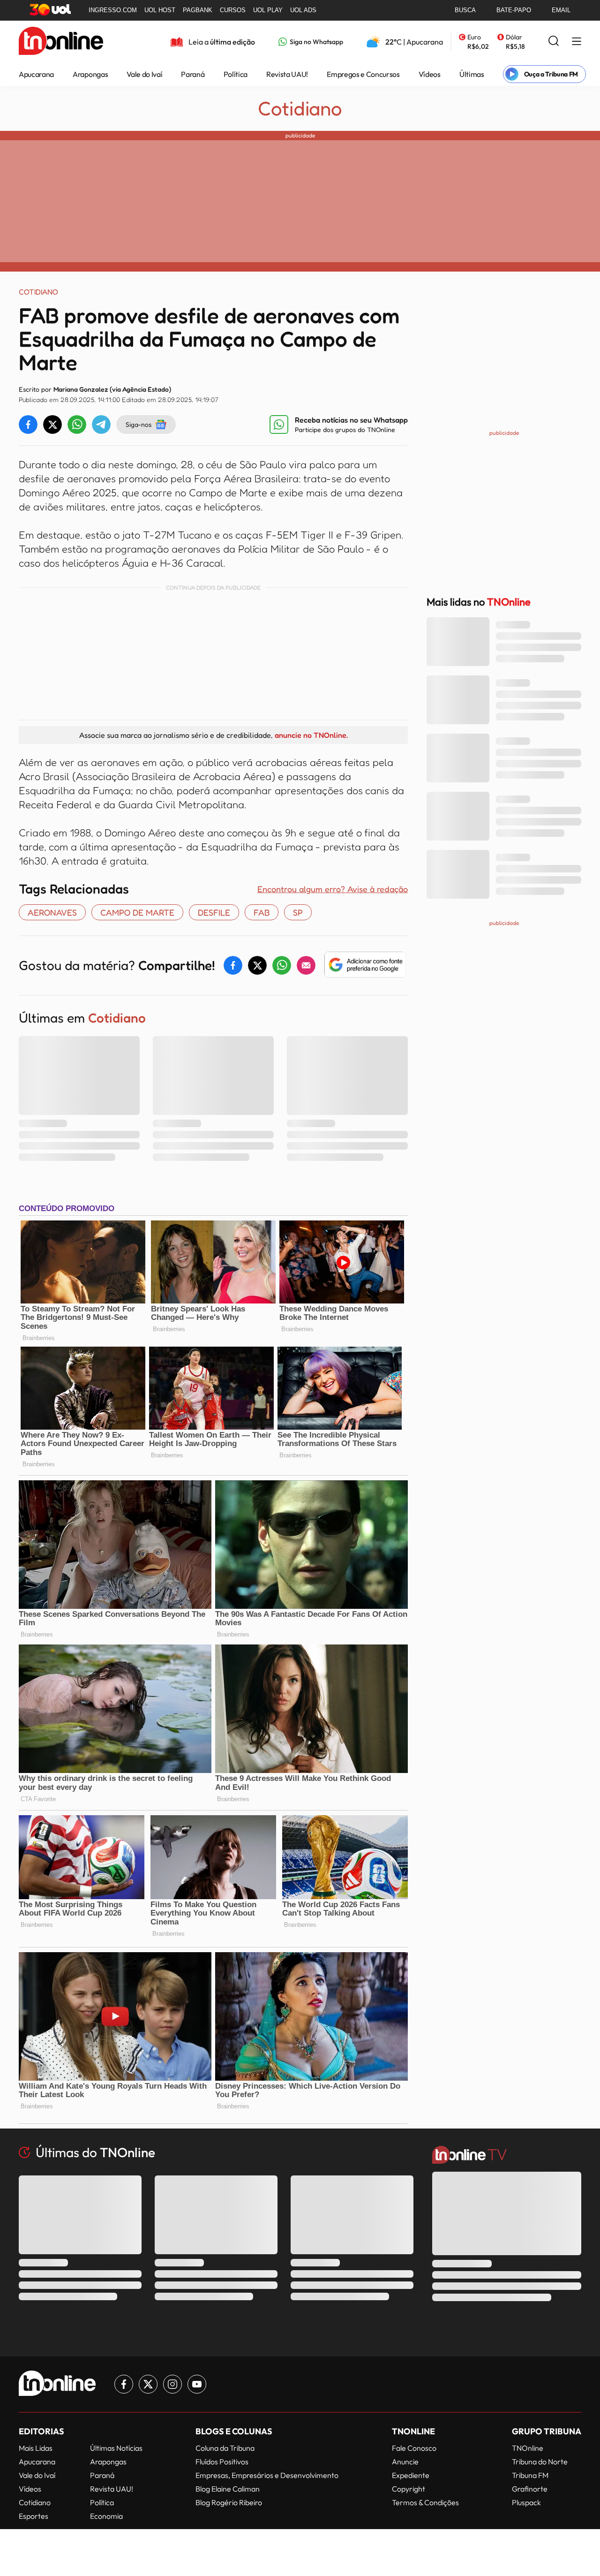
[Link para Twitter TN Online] (148, 2384)
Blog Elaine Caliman (228, 2489)
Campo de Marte (137, 912)
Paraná (193, 74)
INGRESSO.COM (113, 10)
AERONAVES (52, 912)
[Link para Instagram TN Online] (172, 2384)
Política (236, 74)
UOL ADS (303, 10)
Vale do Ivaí (144, 74)
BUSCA (465, 10)
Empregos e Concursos (363, 74)
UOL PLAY (268, 10)
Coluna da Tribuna (225, 2448)
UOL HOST (160, 10)
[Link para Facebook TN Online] (124, 2384)
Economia (106, 2516)
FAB (262, 912)
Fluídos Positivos (222, 2462)
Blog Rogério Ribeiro (229, 2502)
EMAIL (561, 10)
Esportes (34, 2516)
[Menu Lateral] (577, 42)
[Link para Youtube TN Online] (197, 2384)
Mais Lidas (36, 2448)
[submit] (554, 42)
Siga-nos (139, 424)
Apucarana (36, 74)
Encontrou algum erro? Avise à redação (333, 889)
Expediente (411, 2475)
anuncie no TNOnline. (311, 735)
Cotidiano (300, 108)
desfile (214, 912)
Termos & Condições (425, 2502)
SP (298, 912)
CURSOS (233, 10)
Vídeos (430, 74)
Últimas (472, 74)
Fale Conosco (414, 2448)
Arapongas (90, 74)
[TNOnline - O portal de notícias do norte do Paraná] (61, 42)
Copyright (409, 2489)
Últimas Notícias (116, 2448)
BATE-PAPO (514, 10)
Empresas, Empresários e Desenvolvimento (267, 2475)
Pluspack (526, 2502)
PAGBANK (198, 10)
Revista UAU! (287, 74)
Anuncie (405, 2462)
